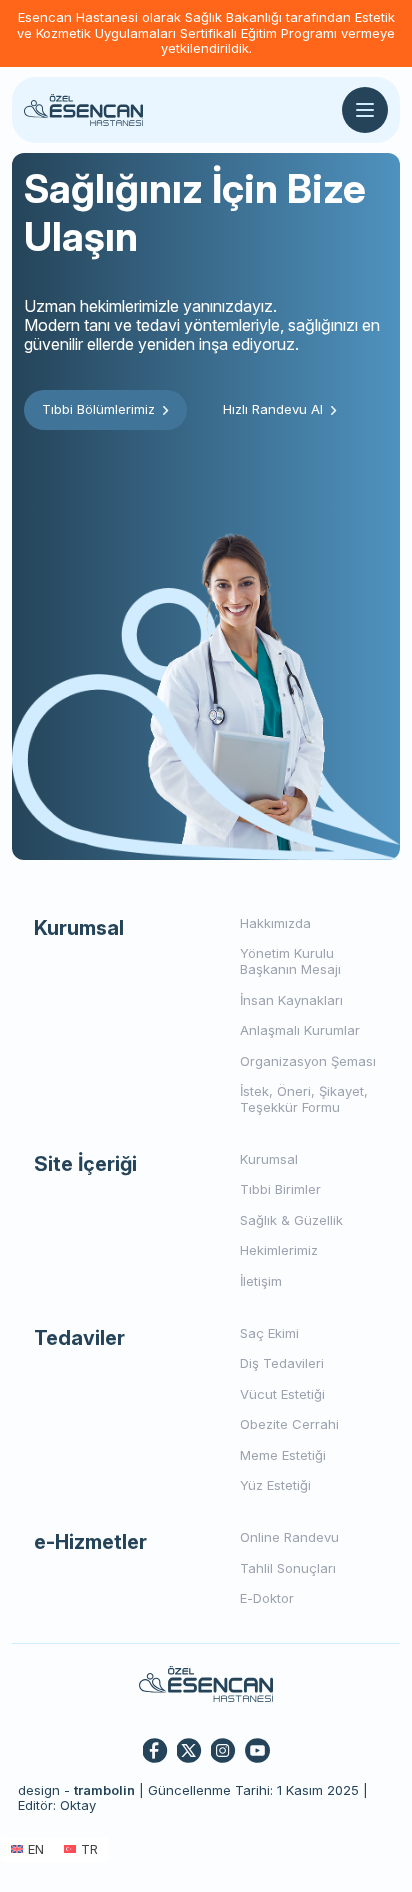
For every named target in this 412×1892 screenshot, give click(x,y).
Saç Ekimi (269, 1333)
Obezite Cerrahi (289, 1424)
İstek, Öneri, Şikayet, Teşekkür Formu (304, 1099)
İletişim (261, 1281)
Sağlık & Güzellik (291, 1220)
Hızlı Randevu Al (273, 409)
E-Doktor (267, 1598)
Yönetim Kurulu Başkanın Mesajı (290, 961)
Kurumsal (269, 1159)
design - (76, 1790)
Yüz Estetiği (275, 1485)
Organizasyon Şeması (308, 1061)
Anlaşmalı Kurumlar (300, 1030)
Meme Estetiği (283, 1455)
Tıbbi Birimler (280, 1189)
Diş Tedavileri (282, 1363)
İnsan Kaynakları (291, 1000)
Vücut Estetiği (282, 1394)
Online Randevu (289, 1537)
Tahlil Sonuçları (288, 1568)
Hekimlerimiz (279, 1250)
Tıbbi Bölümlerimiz (98, 409)
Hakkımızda (275, 923)
